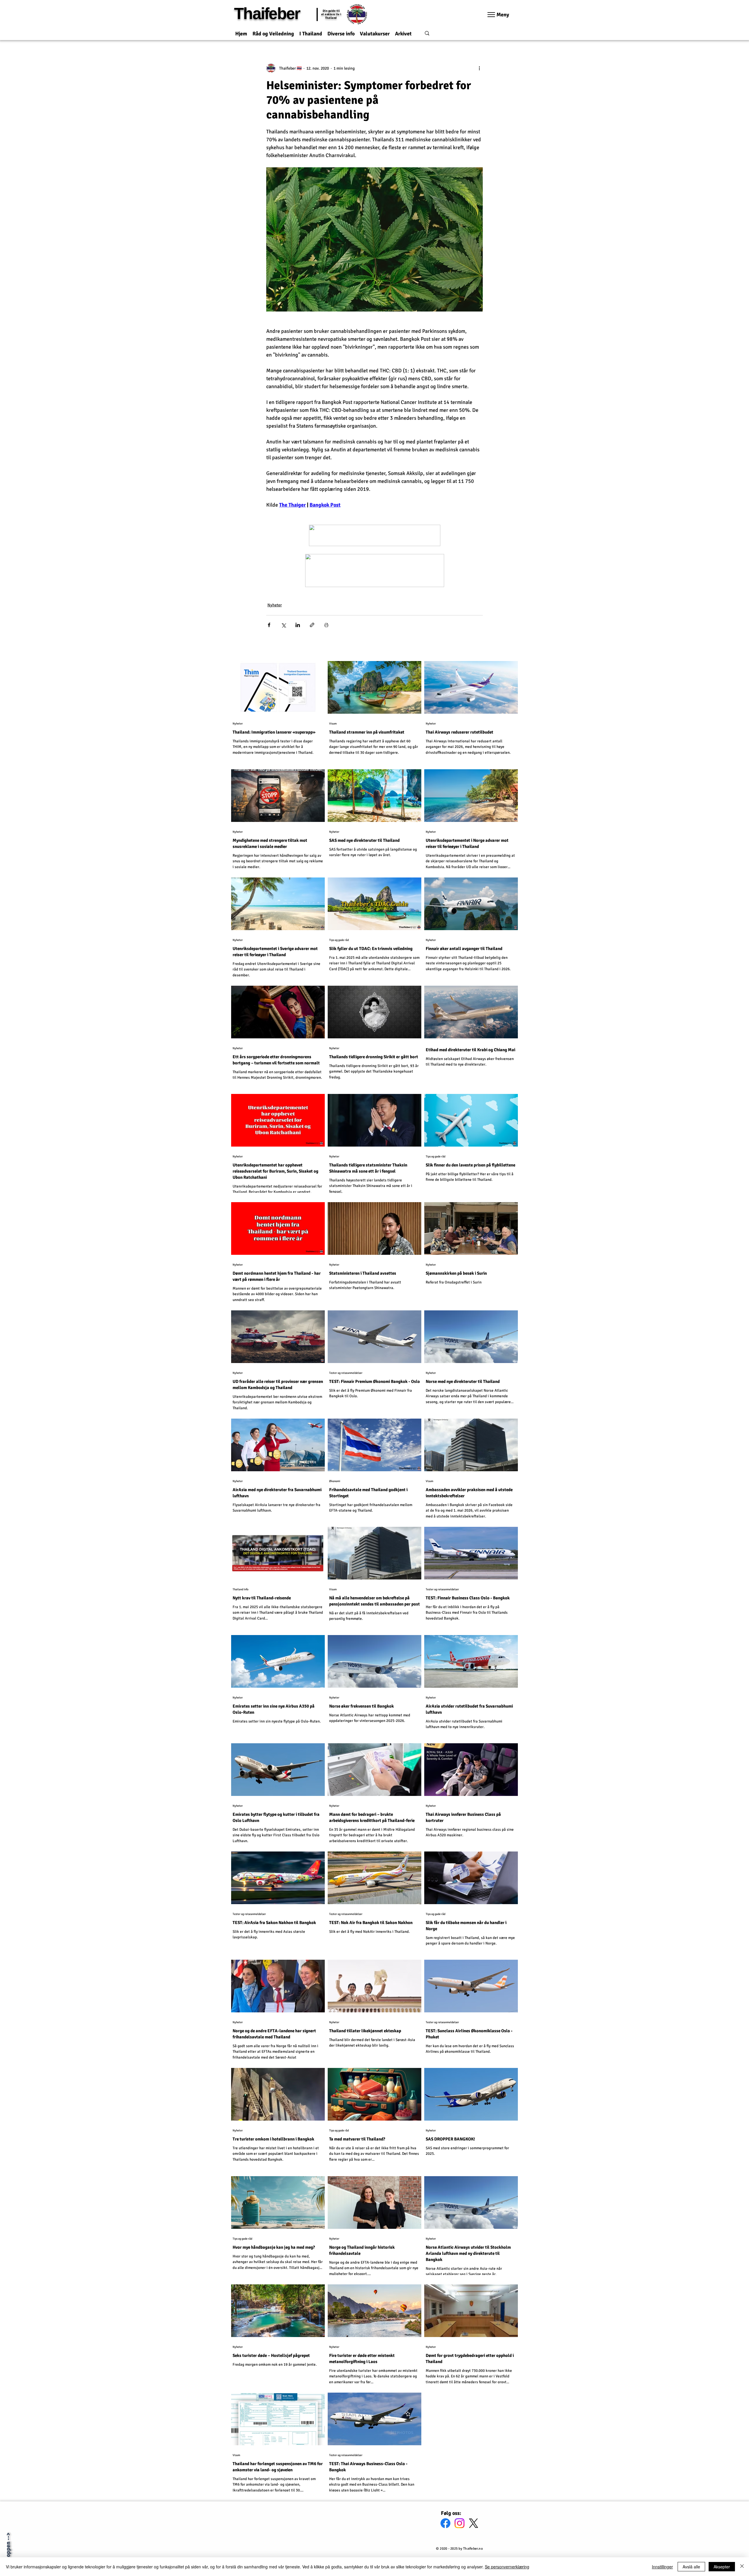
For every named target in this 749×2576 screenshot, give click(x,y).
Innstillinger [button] (662, 2567)
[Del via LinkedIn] (298, 625)
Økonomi (335, 1481)
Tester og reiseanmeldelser (346, 1373)
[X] (474, 2523)
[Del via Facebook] (269, 625)
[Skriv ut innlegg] (326, 625)
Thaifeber (267, 13)
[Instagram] (459, 2523)
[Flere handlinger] (479, 68)
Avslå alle (691, 2567)
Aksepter (722, 2567)
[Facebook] (445, 2523)
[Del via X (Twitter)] (283, 625)
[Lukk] (742, 2567)
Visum (333, 724)
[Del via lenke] (312, 625)
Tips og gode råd (339, 940)
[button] (273, 31)
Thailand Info (240, 1589)
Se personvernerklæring (507, 2567)
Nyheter (275, 605)
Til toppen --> (8, 2550)
